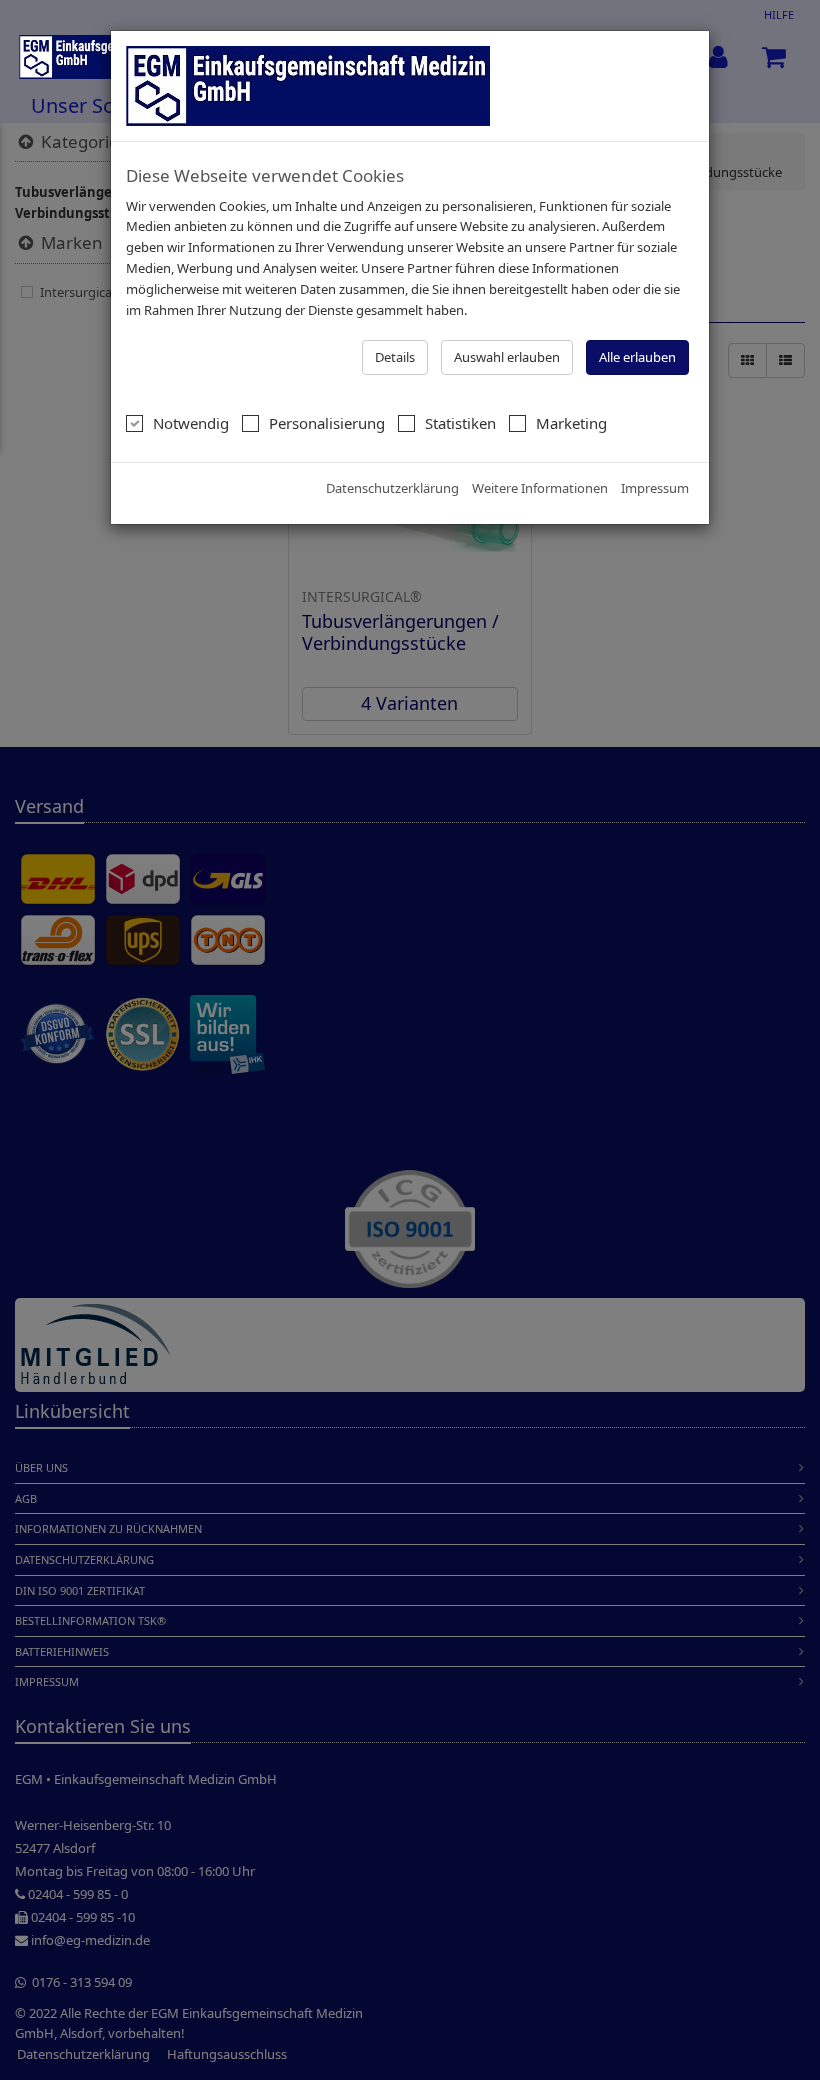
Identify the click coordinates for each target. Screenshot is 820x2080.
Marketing (571, 423)
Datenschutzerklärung (392, 488)
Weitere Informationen (540, 488)
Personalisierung (327, 423)
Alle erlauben (637, 357)
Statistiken (460, 423)
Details (395, 357)
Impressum (655, 488)
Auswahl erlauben (507, 357)
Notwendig (191, 423)
